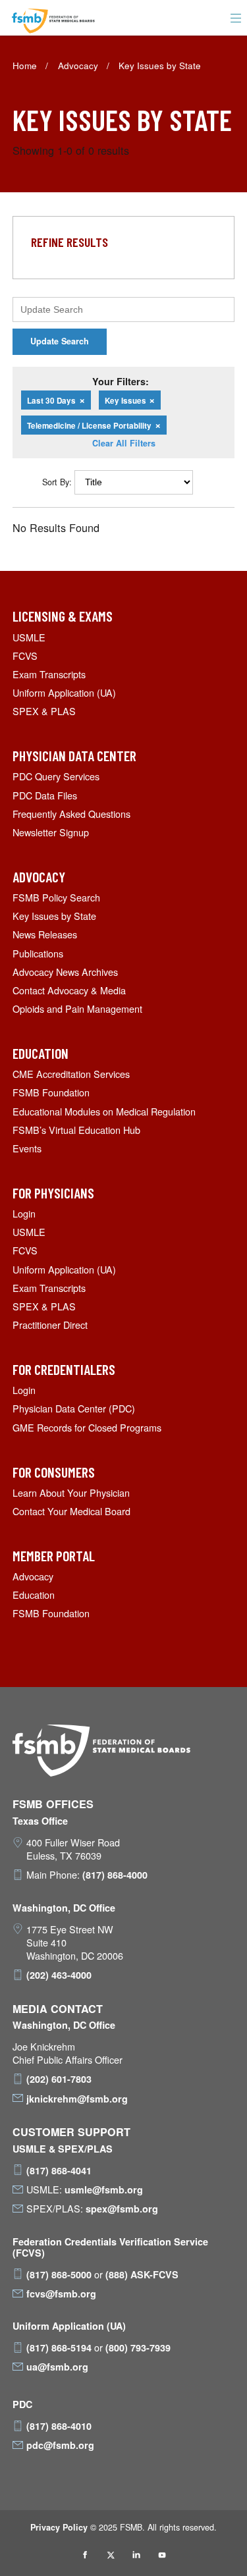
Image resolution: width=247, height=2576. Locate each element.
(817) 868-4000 (115, 1875)
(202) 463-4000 (59, 1975)
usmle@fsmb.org (104, 2189)
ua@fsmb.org (57, 2367)
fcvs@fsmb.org (61, 2294)
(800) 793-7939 (138, 2348)
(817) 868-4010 (59, 2426)
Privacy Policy (59, 2527)
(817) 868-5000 (59, 2274)
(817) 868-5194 (59, 2348)
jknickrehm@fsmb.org (77, 2099)
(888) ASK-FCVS (142, 2274)
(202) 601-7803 (59, 2079)
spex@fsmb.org (122, 2209)
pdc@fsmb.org (60, 2445)
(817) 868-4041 (59, 2170)
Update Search (60, 341)
